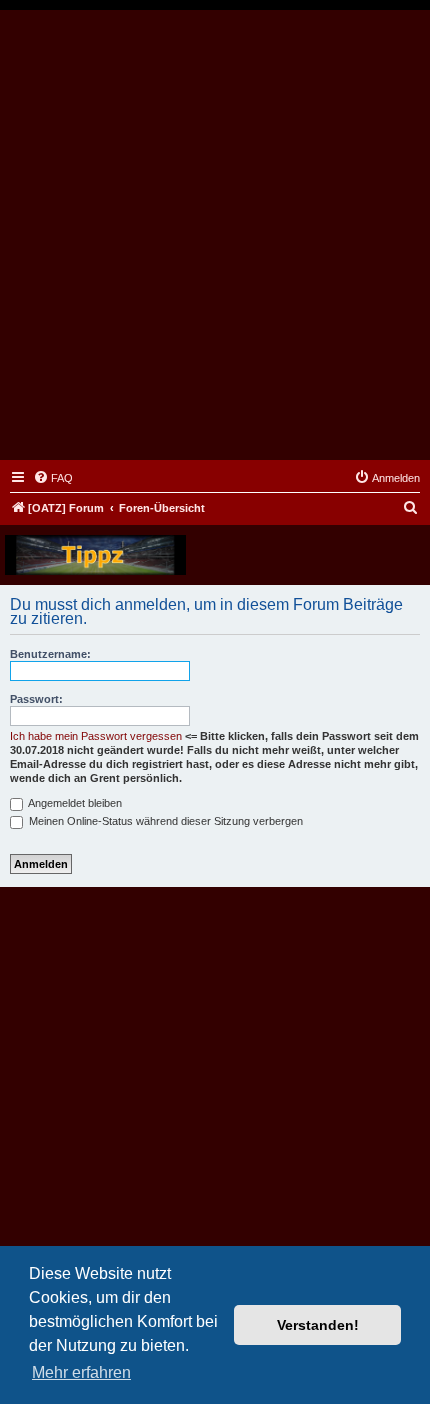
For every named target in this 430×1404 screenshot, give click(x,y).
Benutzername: (50, 654)
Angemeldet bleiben (74, 803)
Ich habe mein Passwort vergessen (96, 736)
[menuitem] (53, 478)
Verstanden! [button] (318, 1325)
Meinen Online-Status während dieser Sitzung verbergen (164, 821)
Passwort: (36, 699)
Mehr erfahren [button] (81, 1372)
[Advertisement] (215, 235)
